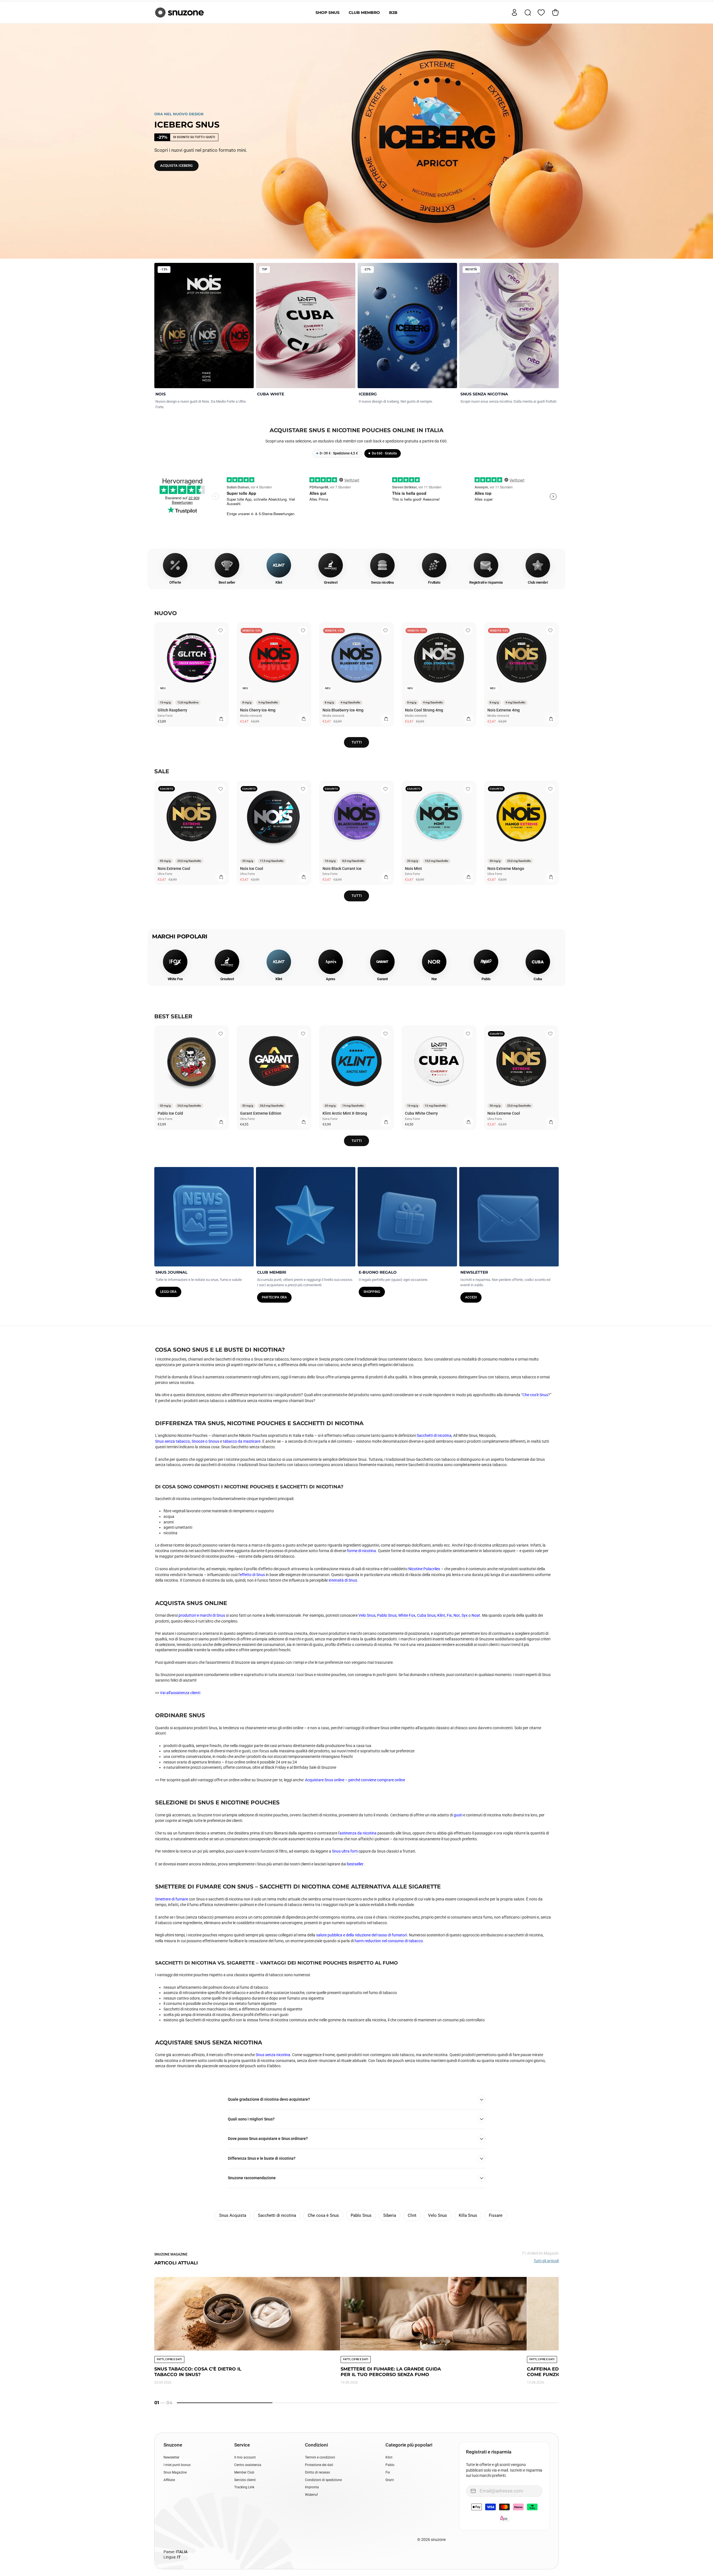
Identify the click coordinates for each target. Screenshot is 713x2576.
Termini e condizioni (320, 2457)
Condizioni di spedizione (323, 2480)
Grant (390, 2480)
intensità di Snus (343, 1580)
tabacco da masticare (242, 1441)
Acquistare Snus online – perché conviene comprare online (355, 1780)
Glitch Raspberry (172, 710)
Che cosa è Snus (323, 2215)
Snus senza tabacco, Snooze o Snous (187, 1441)
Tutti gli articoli (546, 2261)
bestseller (355, 1864)
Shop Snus (328, 13)
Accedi (471, 1297)
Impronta (312, 2487)
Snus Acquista (233, 2215)
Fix (449, 1615)
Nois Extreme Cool (174, 869)
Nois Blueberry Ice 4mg (343, 710)
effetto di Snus (252, 1575)
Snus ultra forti (345, 1851)
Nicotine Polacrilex (424, 1569)
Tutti (357, 742)
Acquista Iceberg (176, 166)
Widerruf (311, 2495)
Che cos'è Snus (535, 1395)
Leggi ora (168, 1292)
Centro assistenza (248, 2465)
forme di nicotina (362, 1551)
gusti (458, 1815)
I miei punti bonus (177, 2465)
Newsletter (171, 2457)
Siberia (390, 2215)
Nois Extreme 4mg (504, 710)
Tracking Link (244, 2487)
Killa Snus (468, 2215)
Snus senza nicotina (273, 2055)
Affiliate (169, 2480)
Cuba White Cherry (421, 1113)
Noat (476, 1615)
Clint (412, 2215)
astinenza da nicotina (358, 1833)
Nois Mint (413, 869)
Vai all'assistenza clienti (180, 1693)
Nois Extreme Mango (506, 869)
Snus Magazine (175, 2472)
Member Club (244, 2472)
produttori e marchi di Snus (202, 1615)
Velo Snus (367, 1615)
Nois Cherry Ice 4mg (258, 710)
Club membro (364, 13)
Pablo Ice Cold (170, 1113)
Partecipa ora (274, 1297)
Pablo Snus (387, 1615)
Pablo (390, 2465)
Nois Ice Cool (252, 869)
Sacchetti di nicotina (434, 1435)
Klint (441, 1615)
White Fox (407, 1615)
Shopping (372, 1292)
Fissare (496, 2215)
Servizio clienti (245, 2480)
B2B (393, 13)
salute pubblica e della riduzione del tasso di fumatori (362, 1935)
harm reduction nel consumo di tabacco (389, 1941)
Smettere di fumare (172, 1899)
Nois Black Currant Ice (342, 869)
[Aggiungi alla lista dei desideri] (221, 630)
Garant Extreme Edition (261, 1113)
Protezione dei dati (319, 2465)
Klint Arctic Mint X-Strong (345, 1113)
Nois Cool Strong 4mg (424, 710)
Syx (465, 1615)
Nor (457, 1615)
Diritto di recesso (318, 2472)
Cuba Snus (426, 1615)
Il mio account (245, 2457)
